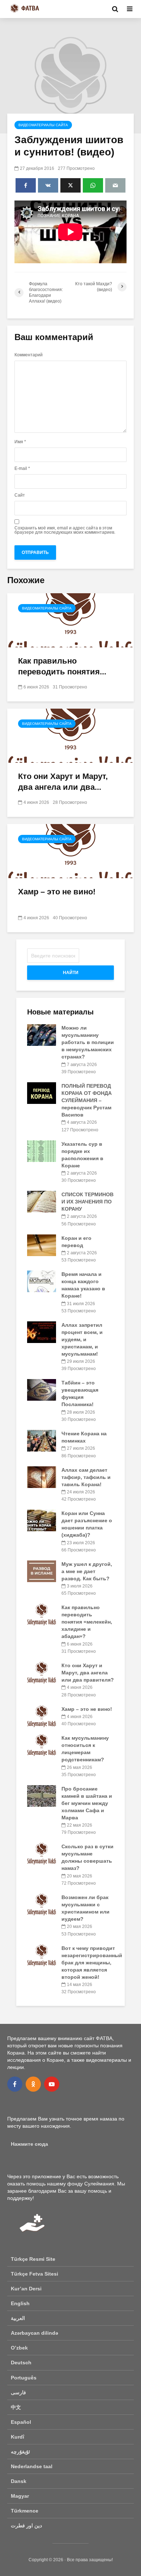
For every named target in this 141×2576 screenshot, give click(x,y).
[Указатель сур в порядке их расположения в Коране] (42, 1150)
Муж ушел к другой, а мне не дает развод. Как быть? (87, 1571)
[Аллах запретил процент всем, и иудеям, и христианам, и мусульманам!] (42, 1332)
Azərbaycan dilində (35, 2333)
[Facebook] (15, 2084)
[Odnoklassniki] (33, 2084)
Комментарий (29, 355)
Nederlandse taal (32, 2466)
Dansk (19, 2481)
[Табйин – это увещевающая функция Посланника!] (42, 1390)
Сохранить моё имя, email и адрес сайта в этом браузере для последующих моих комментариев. (65, 530)
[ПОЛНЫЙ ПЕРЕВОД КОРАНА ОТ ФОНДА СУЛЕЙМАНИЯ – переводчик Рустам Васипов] (42, 1093)
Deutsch (21, 2363)
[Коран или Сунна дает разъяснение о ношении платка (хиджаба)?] (42, 1520)
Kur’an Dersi (26, 2289)
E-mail (22, 468)
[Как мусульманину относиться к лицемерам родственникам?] (42, 1745)
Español (21, 2422)
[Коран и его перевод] (42, 1245)
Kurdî (18, 2437)
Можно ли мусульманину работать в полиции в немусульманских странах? (88, 1042)
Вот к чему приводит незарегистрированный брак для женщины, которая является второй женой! (92, 1963)
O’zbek (19, 2348)
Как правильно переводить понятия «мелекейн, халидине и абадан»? (87, 1622)
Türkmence (25, 2511)
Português (24, 2378)
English (20, 2303)
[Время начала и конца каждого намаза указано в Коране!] (42, 1281)
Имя (20, 442)
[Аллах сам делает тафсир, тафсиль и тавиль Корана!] (42, 1476)
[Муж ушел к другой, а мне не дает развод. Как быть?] (42, 1571)
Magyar (20, 2496)
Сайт (20, 495)
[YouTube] (52, 2084)
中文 (16, 2407)
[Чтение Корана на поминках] (42, 1440)
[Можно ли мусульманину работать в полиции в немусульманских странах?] (42, 1035)
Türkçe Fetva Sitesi (35, 2274)
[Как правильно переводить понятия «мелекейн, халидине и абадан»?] (70, 620)
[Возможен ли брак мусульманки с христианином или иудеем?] (42, 1904)
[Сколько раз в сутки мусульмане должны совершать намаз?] (42, 1853)
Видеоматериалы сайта (43, 125)
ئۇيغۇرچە (20, 2452)
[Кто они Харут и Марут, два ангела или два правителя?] (70, 736)
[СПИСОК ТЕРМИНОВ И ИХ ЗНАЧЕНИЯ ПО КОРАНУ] (42, 1201)
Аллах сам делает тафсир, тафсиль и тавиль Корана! (86, 1477)
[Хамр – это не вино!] (70, 851)
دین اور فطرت (26, 2526)
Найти (71, 973)
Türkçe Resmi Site (33, 2259)
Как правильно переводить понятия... (62, 666)
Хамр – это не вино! (57, 892)
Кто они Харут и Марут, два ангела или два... (63, 782)
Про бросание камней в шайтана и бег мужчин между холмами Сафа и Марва (87, 1803)
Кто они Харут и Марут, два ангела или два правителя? (88, 1673)
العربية (18, 2318)
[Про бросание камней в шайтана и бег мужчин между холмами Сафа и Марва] (42, 1796)
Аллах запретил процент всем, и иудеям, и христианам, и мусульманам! (82, 1339)
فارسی (18, 2392)
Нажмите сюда (29, 2144)
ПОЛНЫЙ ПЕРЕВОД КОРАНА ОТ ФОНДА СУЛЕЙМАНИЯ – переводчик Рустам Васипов (87, 1100)
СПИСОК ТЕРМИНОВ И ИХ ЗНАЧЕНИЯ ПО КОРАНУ (87, 1202)
